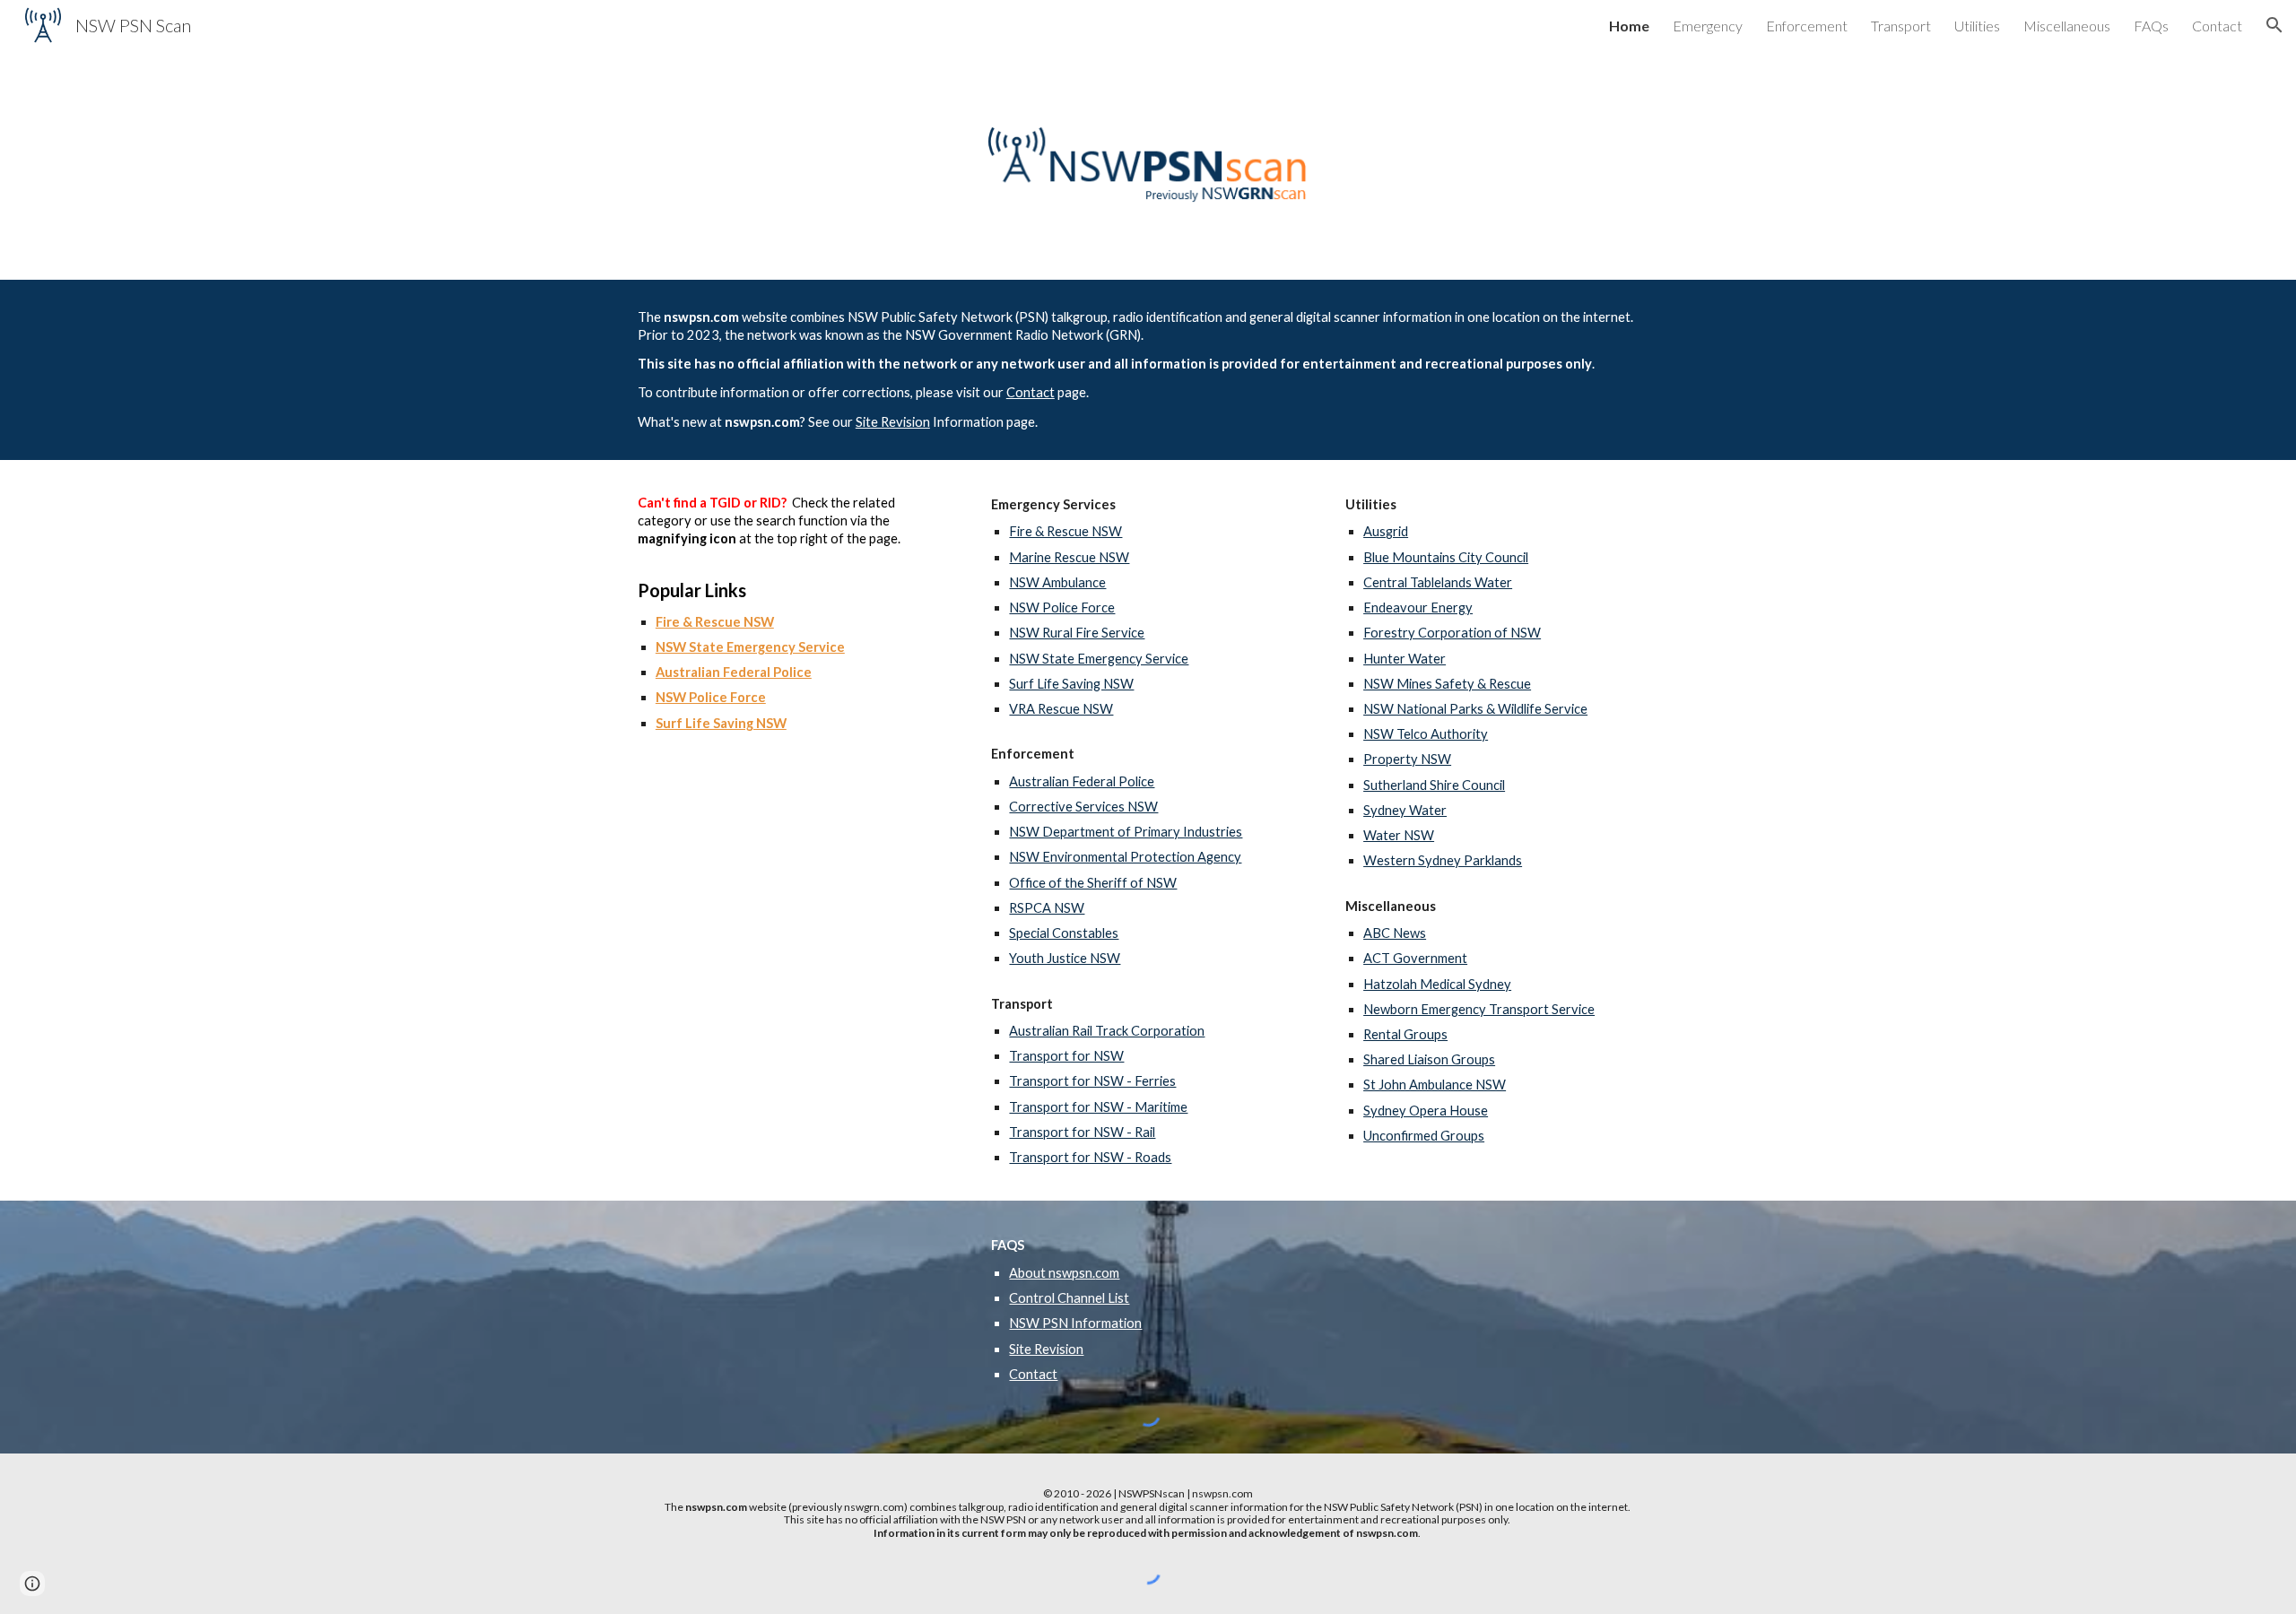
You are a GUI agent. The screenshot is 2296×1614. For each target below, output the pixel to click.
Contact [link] (2217, 26)
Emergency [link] (1708, 26)
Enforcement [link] (1807, 26)
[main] (1148, 370)
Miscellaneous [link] (2067, 26)
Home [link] (1629, 26)
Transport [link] (1901, 26)
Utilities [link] (1977, 26)
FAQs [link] (2151, 26)
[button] (2274, 25)
